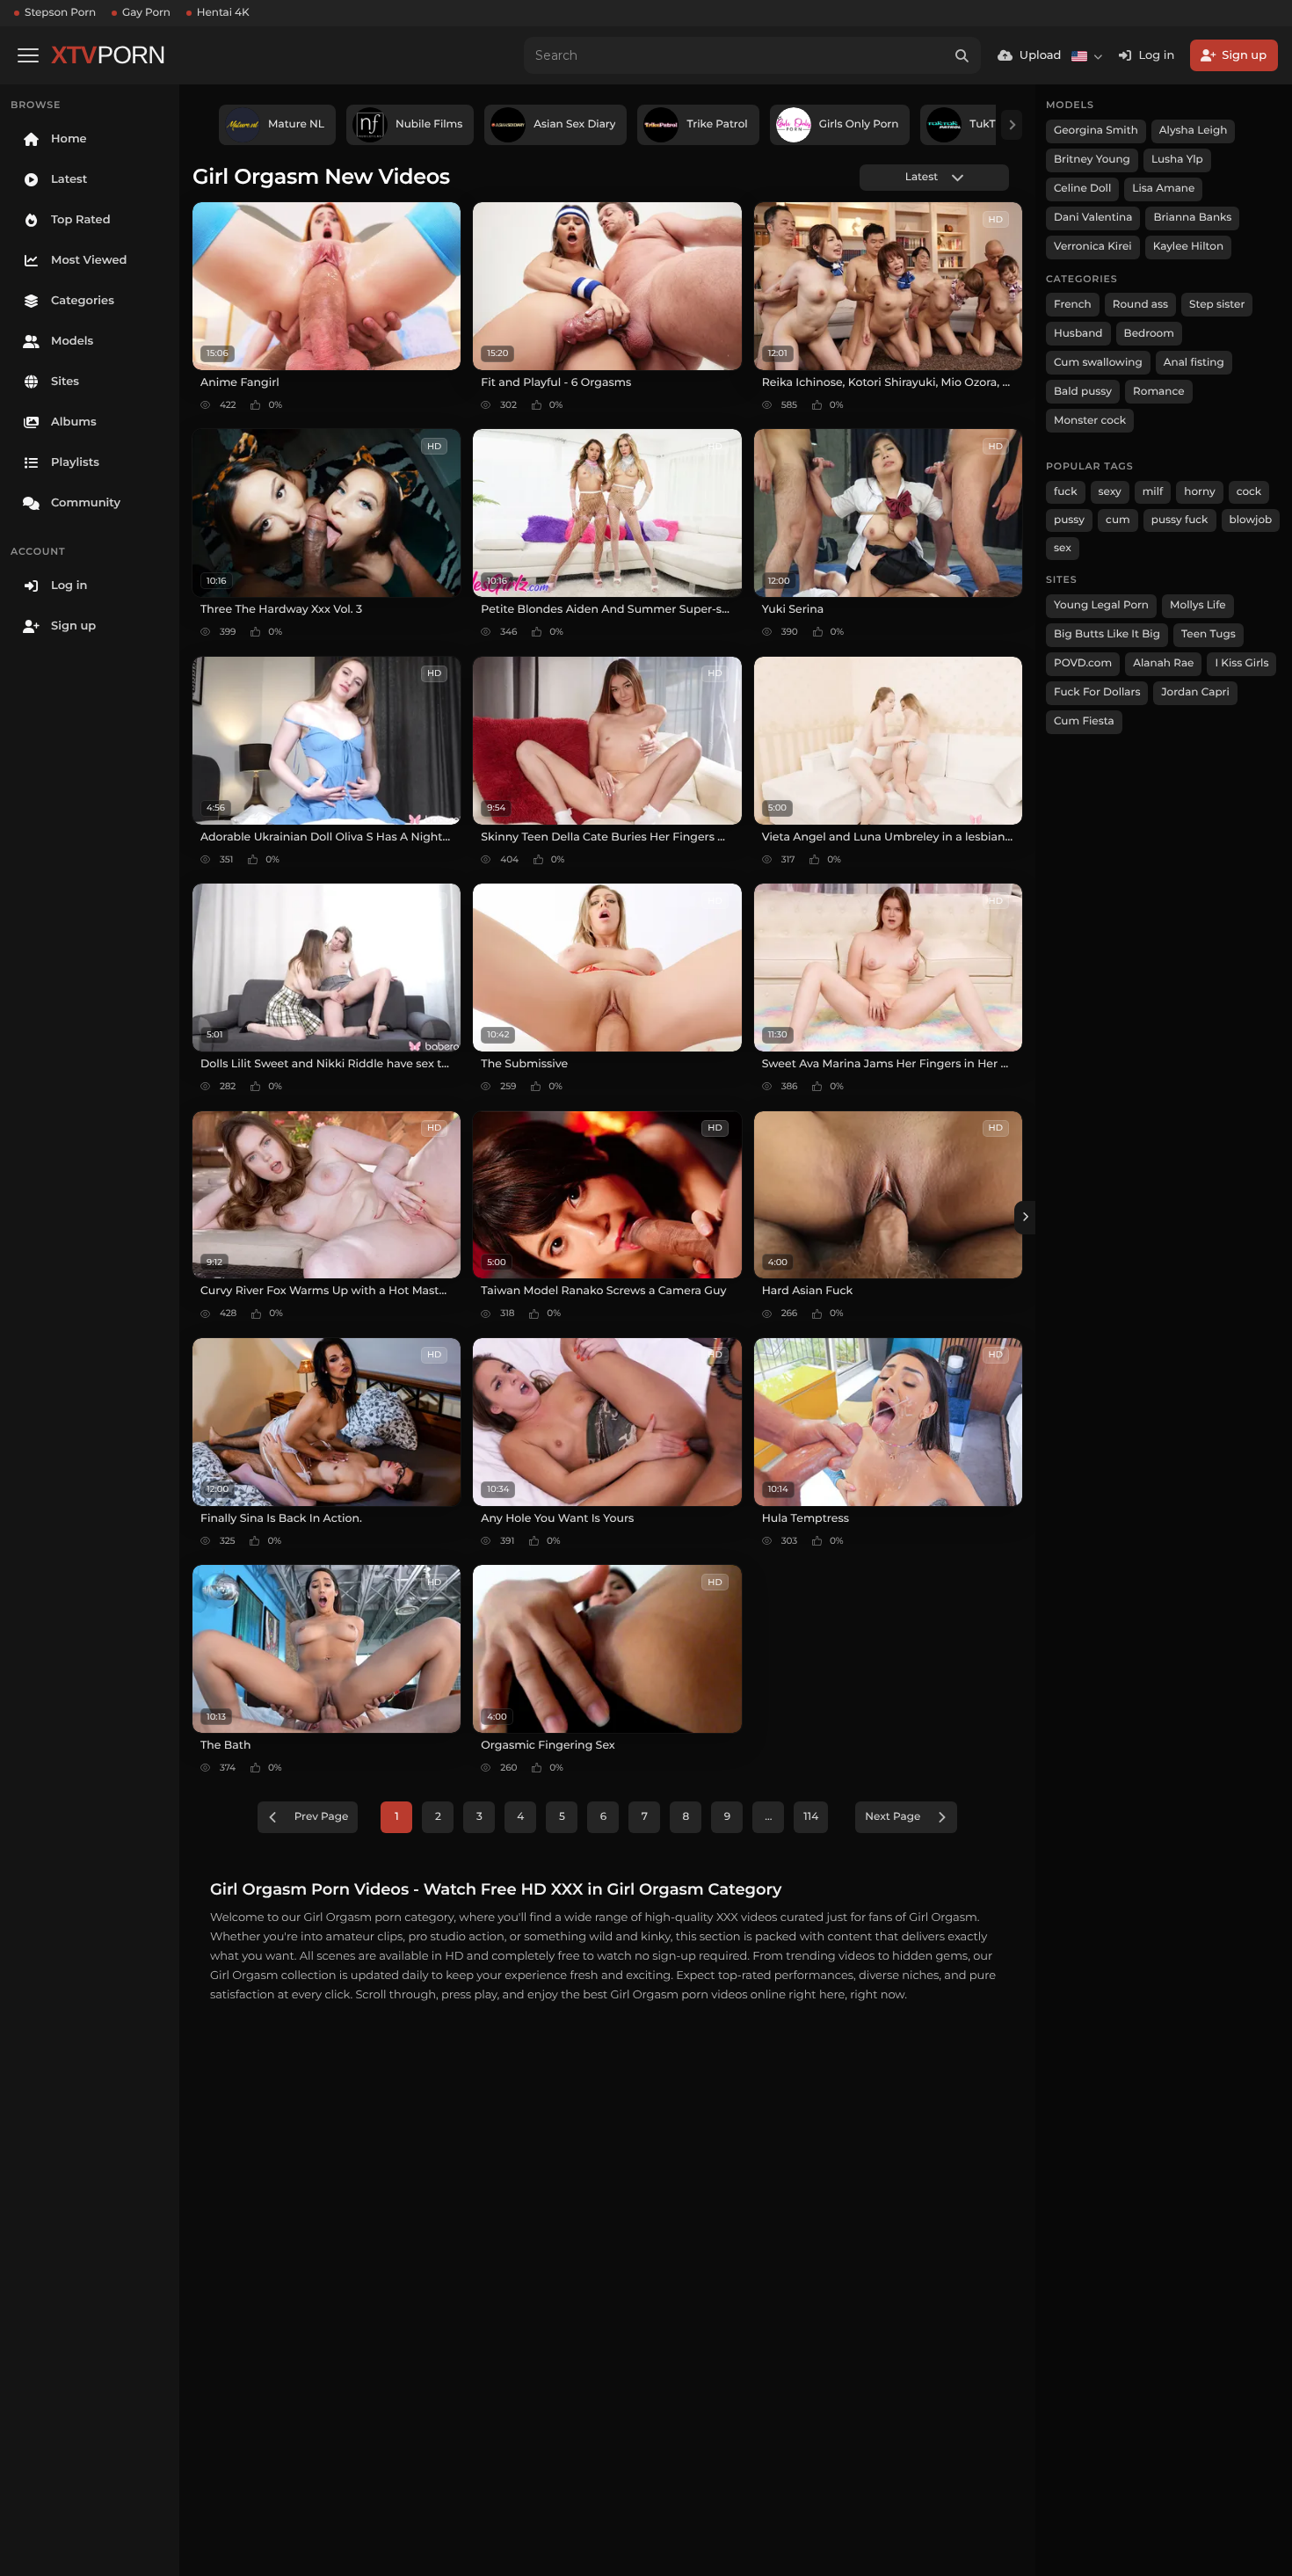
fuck (1066, 492)
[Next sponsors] (1012, 125)
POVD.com (1083, 663)
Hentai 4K (223, 13)
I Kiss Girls (1241, 663)
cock (1249, 492)
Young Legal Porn (1101, 605)
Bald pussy (1083, 392)
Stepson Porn (60, 13)
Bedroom (1149, 334)
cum (1118, 520)
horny (1199, 492)
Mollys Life (1198, 605)
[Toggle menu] (28, 55)
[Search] (962, 55)
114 (811, 1817)
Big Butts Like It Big (1107, 634)
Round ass (1140, 305)
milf (1153, 492)
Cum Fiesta (1084, 721)
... (768, 1817)
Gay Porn (146, 13)
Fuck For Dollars (1097, 692)
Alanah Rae (1163, 663)
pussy (1069, 520)
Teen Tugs (1209, 634)
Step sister (1217, 305)
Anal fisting (1194, 363)
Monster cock (1090, 421)
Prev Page (322, 1817)
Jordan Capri (1195, 692)
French (1073, 305)
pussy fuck (1180, 520)
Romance (1158, 392)
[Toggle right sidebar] (1025, 1218)
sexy (1110, 492)
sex (1063, 548)
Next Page (893, 1817)
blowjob (1251, 520)
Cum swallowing (1098, 363)
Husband (1078, 334)
